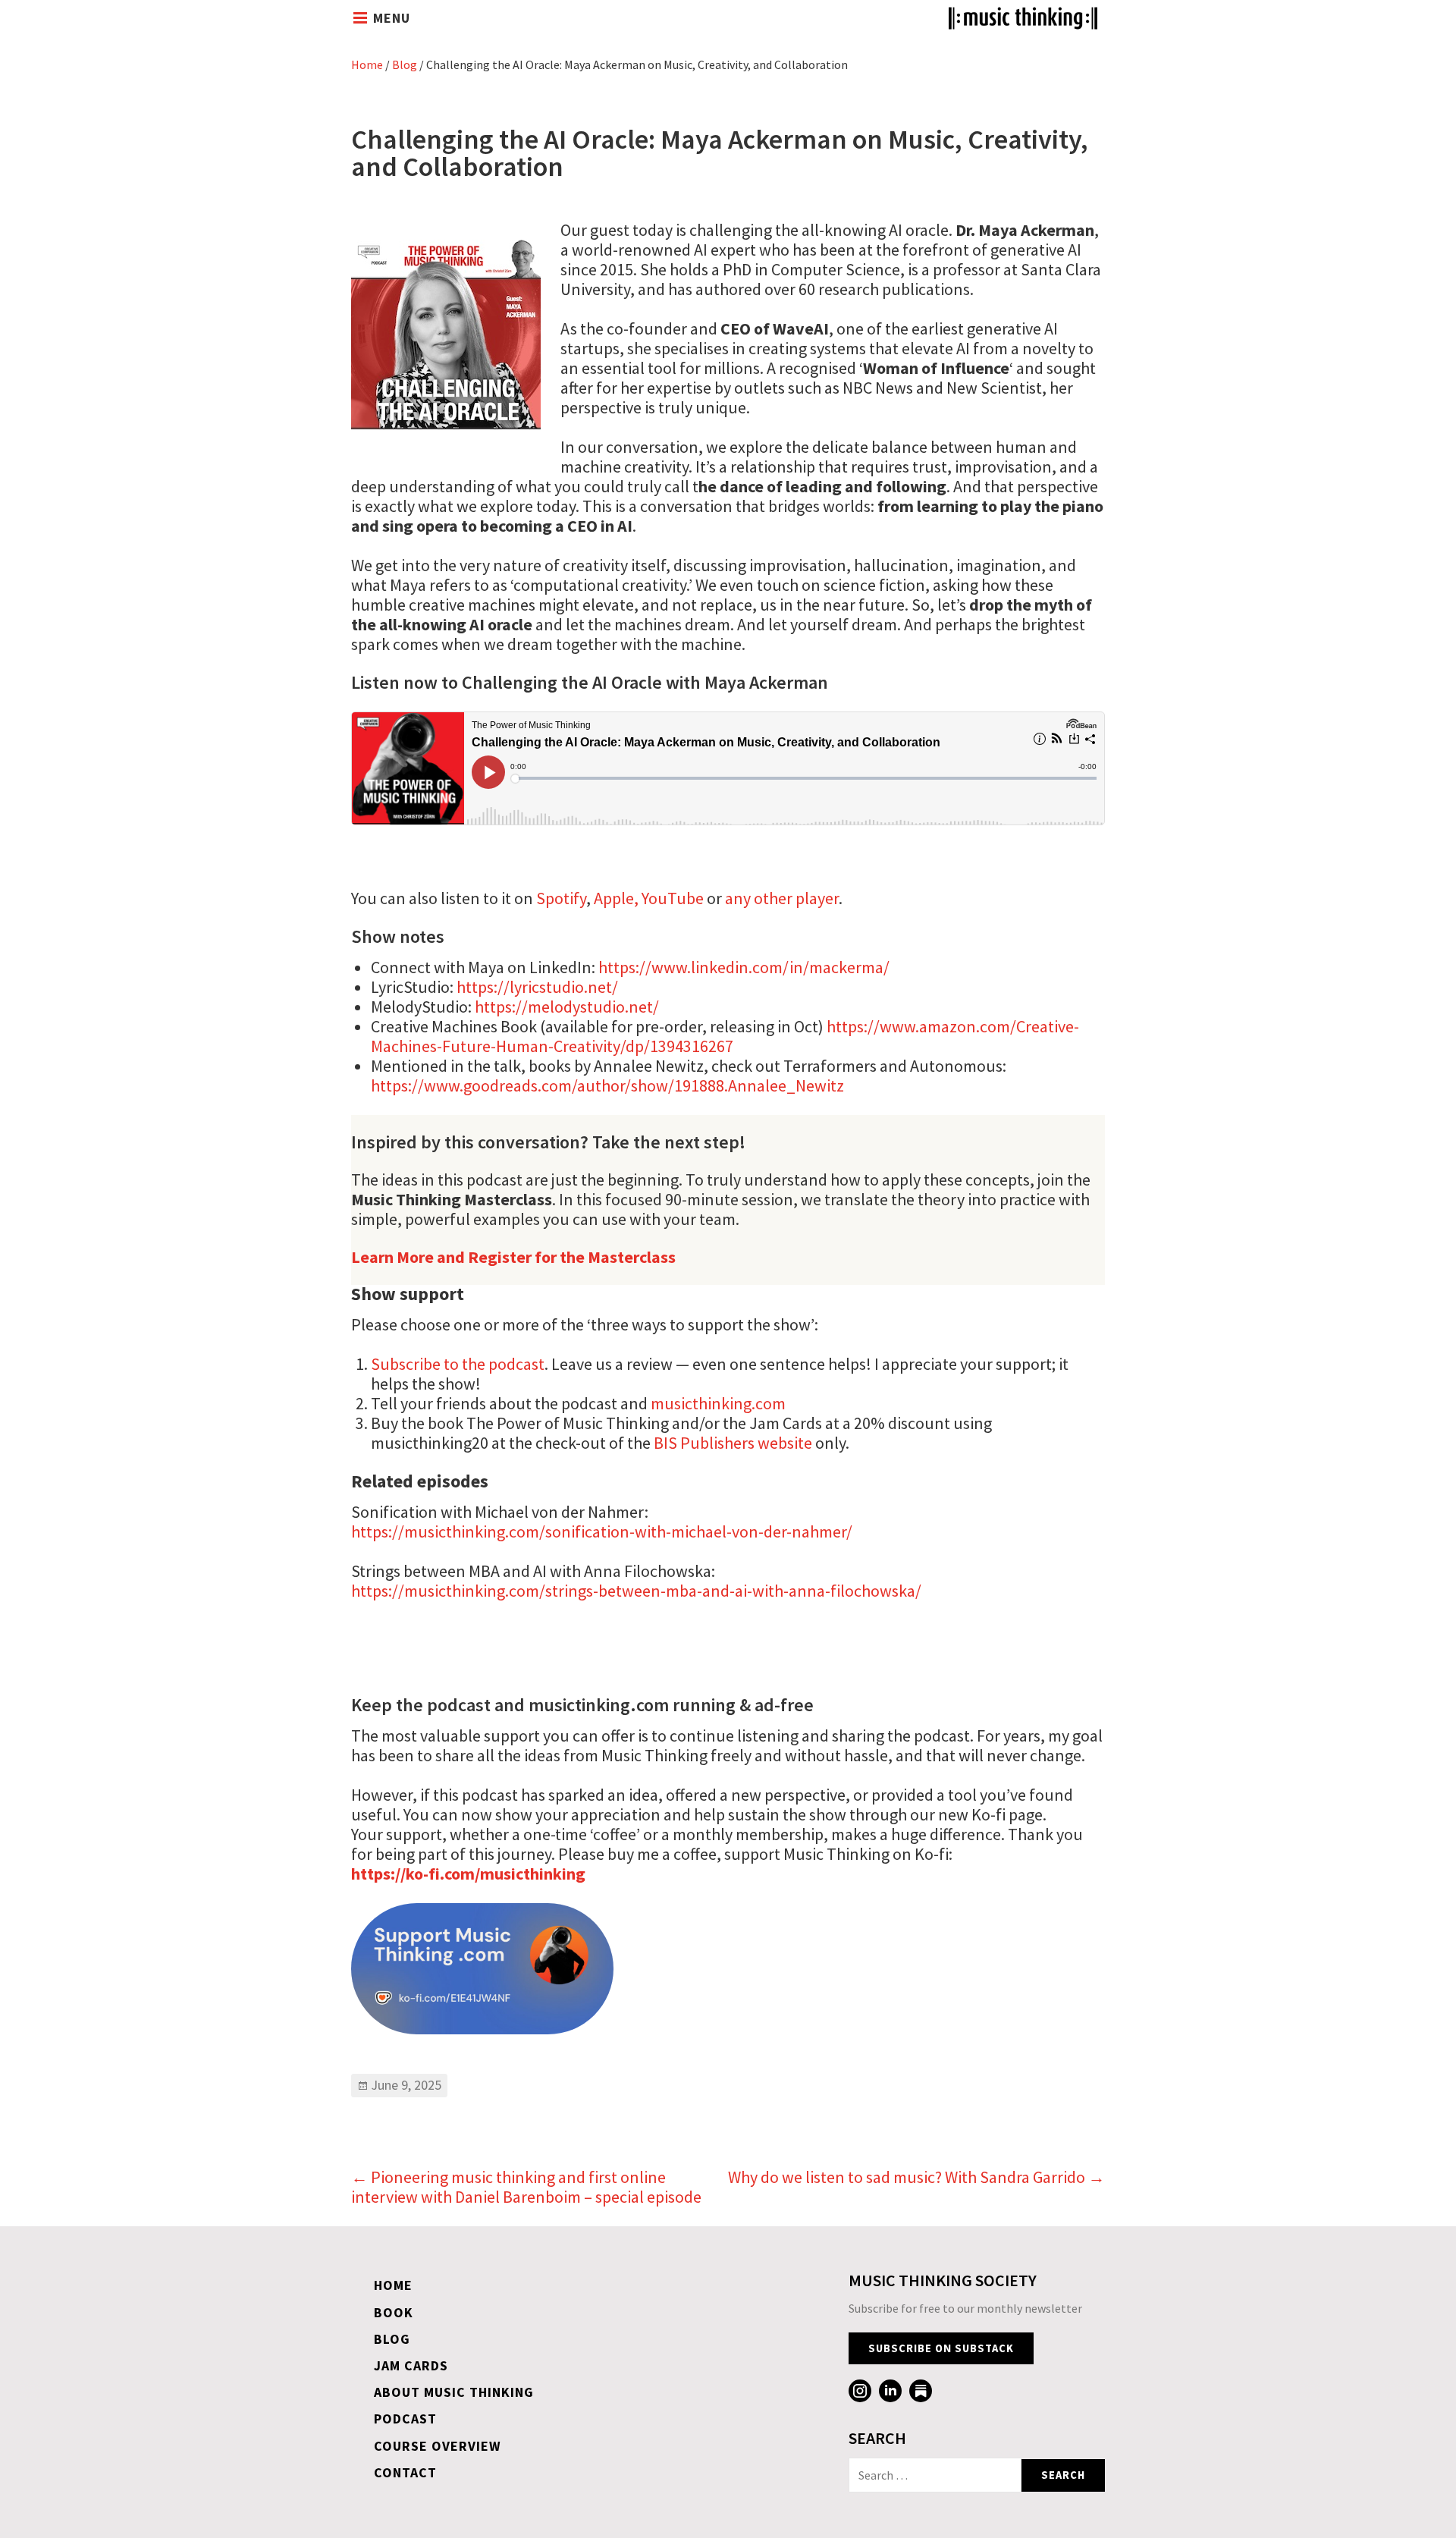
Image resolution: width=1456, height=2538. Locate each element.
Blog (405, 64)
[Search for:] (935, 2475)
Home (367, 64)
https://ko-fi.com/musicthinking (468, 1874)
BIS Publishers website (733, 1443)
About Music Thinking (454, 2392)
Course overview (438, 2446)
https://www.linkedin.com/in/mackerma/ (744, 967)
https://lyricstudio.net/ (537, 987)
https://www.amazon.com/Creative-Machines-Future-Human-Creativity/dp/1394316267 (725, 1036)
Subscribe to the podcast (458, 1364)
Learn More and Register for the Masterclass (513, 1257)
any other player (782, 898)
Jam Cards (411, 2365)
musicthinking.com (718, 1403)
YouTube (673, 898)
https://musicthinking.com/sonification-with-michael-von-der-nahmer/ (602, 1531)
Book (394, 2312)
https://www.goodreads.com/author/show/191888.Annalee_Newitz (607, 1085)
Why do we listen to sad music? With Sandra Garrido (916, 2177)
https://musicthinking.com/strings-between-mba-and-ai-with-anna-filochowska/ (636, 1591)
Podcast (405, 2419)
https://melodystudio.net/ (567, 1007)
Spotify (561, 898)
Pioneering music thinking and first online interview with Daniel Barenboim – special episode (526, 2187)
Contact (405, 2472)
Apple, (616, 898)
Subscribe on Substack (941, 2348)
